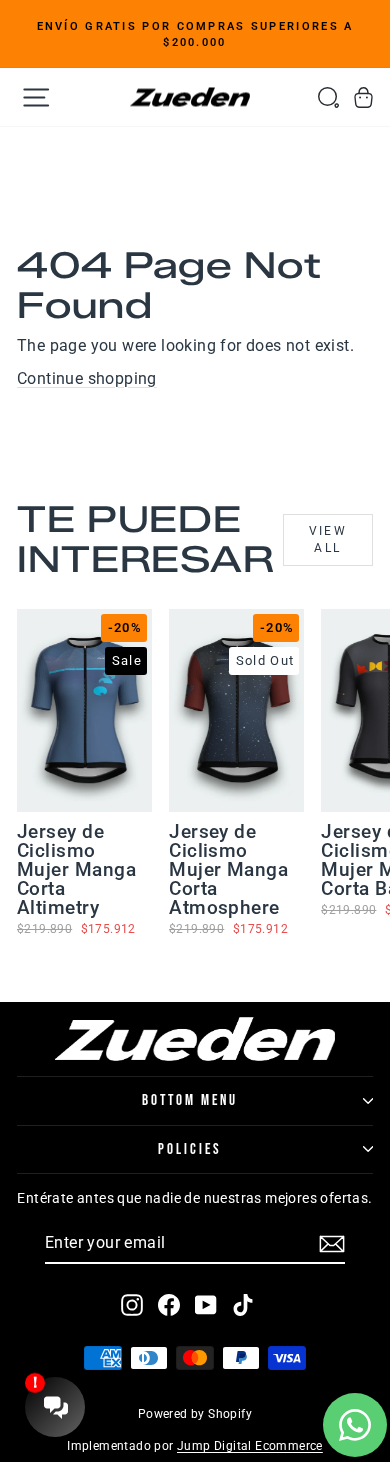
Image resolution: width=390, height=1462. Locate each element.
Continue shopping (87, 378)
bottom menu (190, 1100)
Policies (190, 1149)
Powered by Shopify (195, 1414)
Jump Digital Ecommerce (250, 1446)
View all (328, 539)
